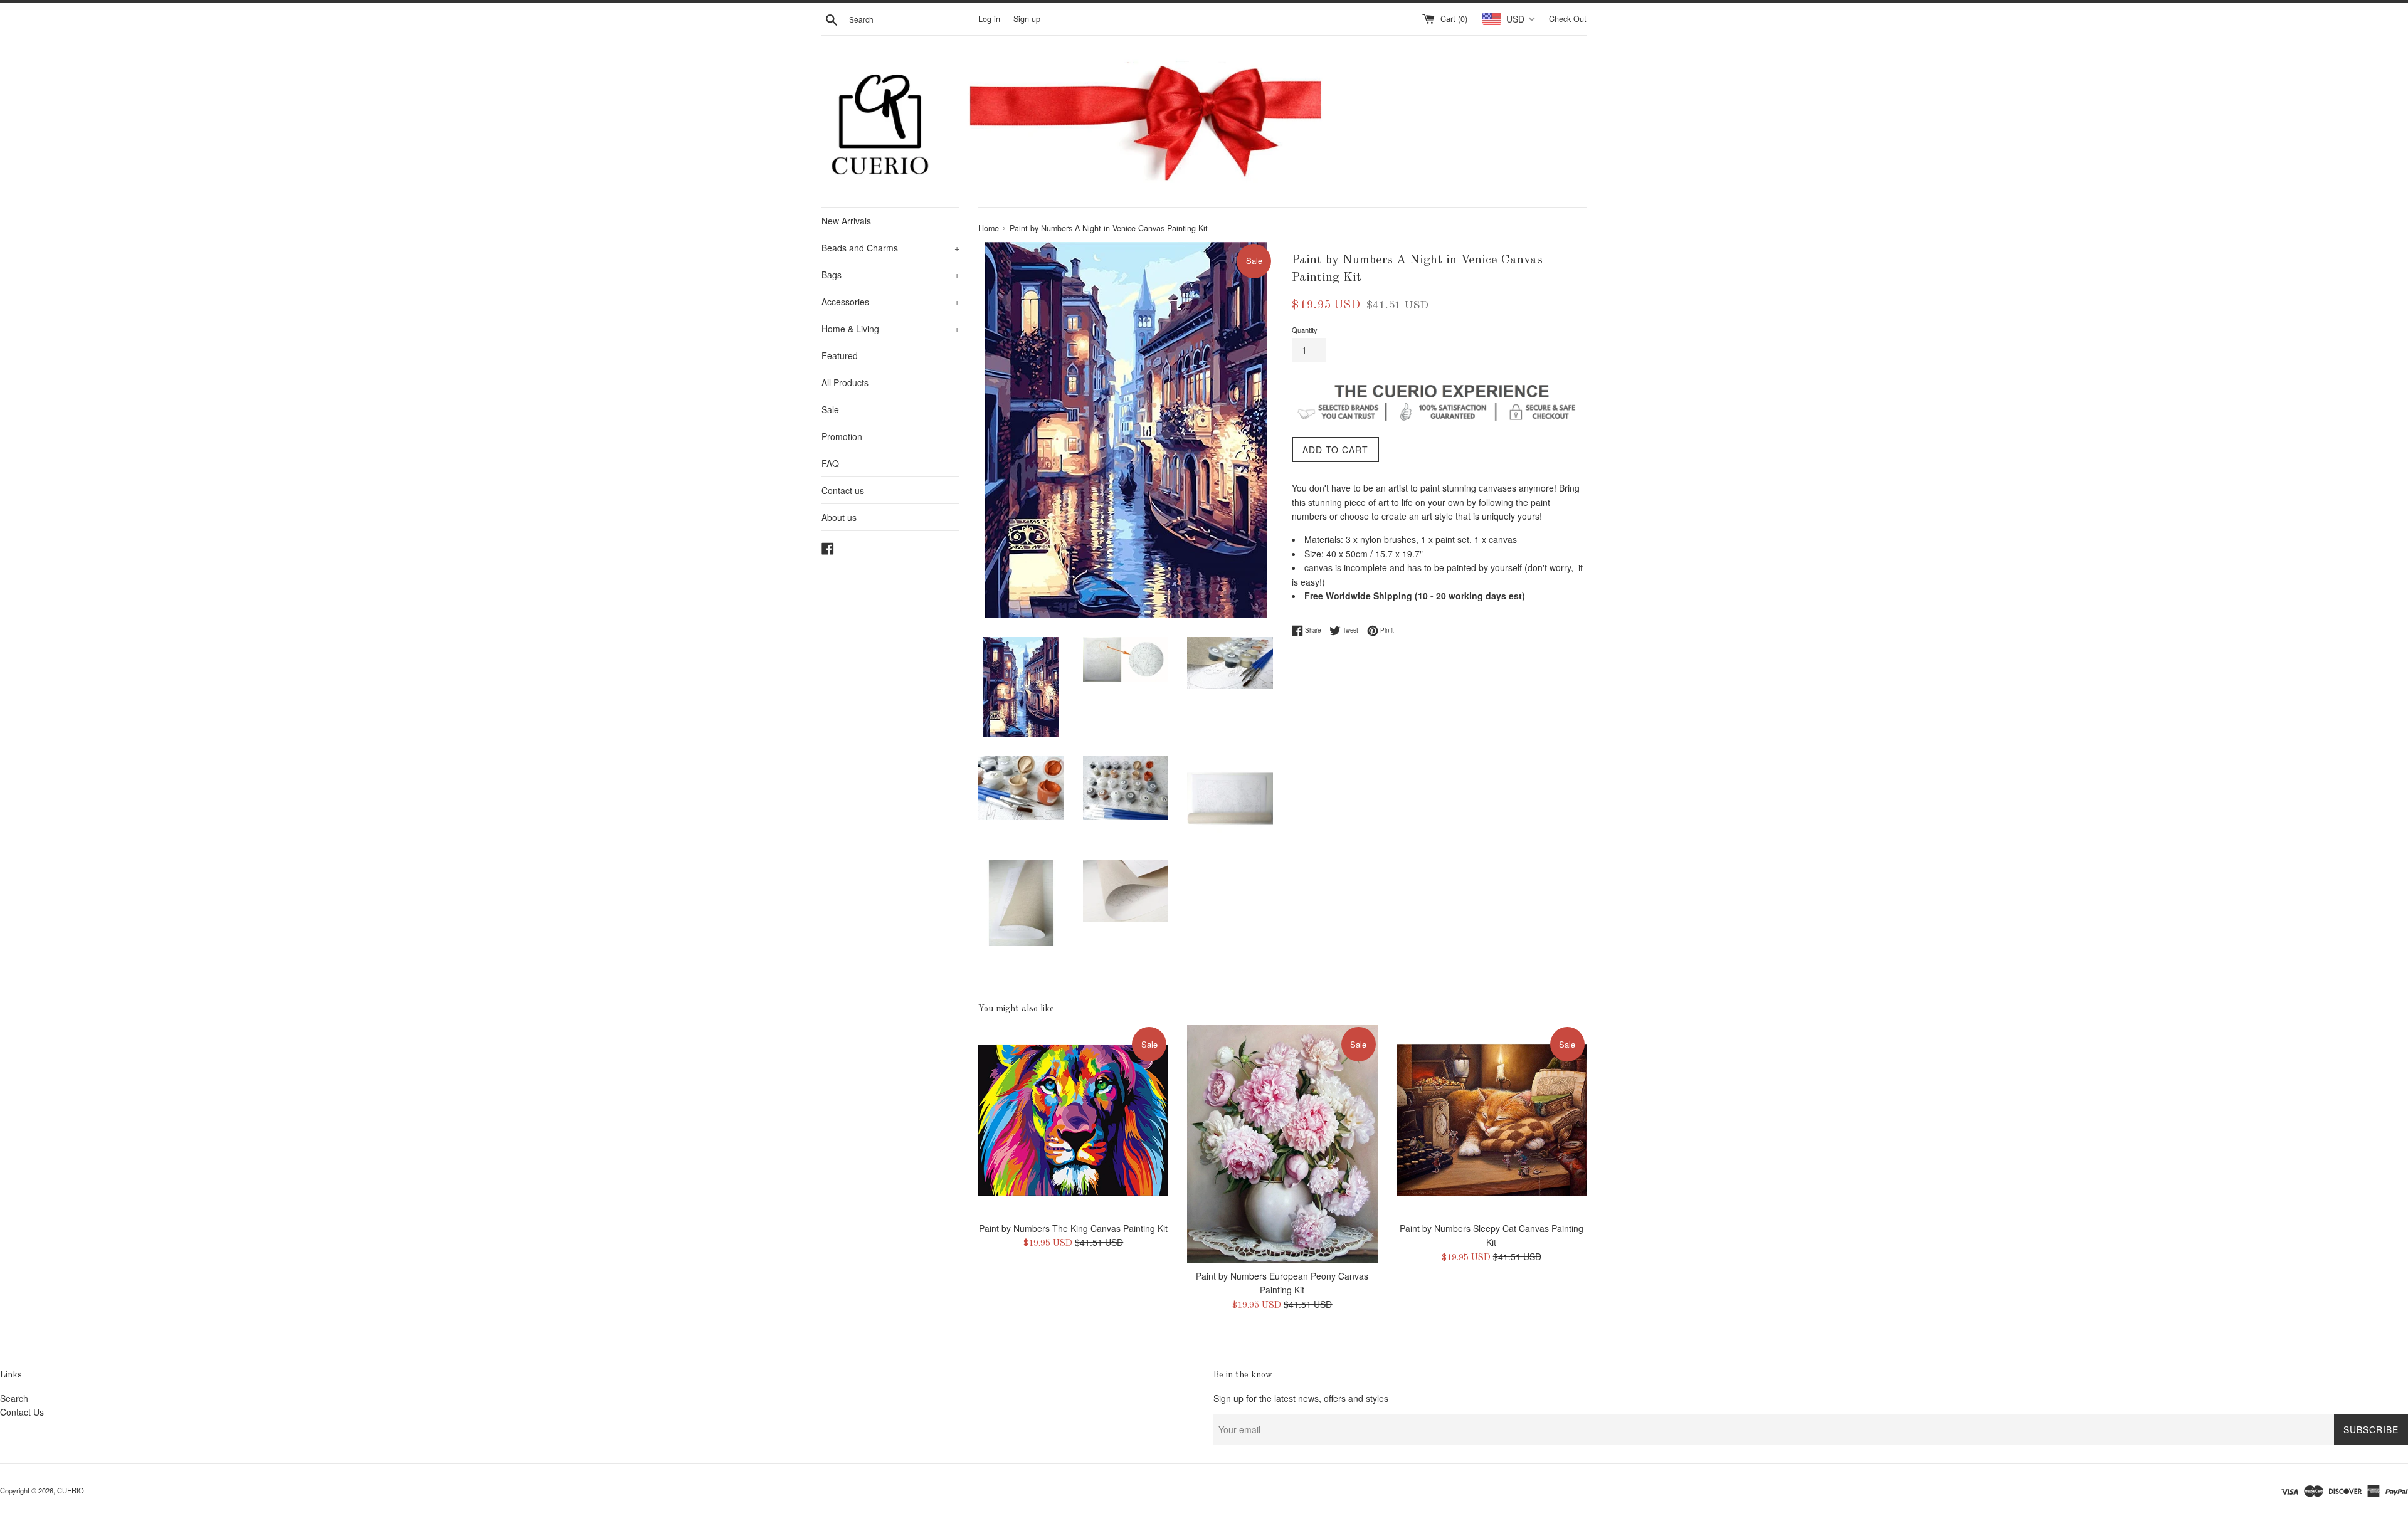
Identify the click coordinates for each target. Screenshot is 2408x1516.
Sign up (1027, 19)
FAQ (830, 463)
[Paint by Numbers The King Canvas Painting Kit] (1073, 1120)
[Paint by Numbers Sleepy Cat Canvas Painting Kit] (1492, 1120)
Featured (840, 355)
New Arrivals (846, 221)
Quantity (1305, 330)
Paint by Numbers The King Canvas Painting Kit (1073, 1228)
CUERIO (71, 1490)
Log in (989, 19)
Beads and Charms (890, 248)
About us (839, 517)
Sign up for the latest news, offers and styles (1301, 1398)
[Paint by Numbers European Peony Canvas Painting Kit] (1282, 1144)
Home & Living (890, 329)
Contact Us (22, 1412)
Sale (830, 409)
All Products (845, 382)
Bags (890, 275)
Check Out (1568, 19)
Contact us (843, 490)
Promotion (842, 436)
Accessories (890, 302)
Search (14, 1398)
